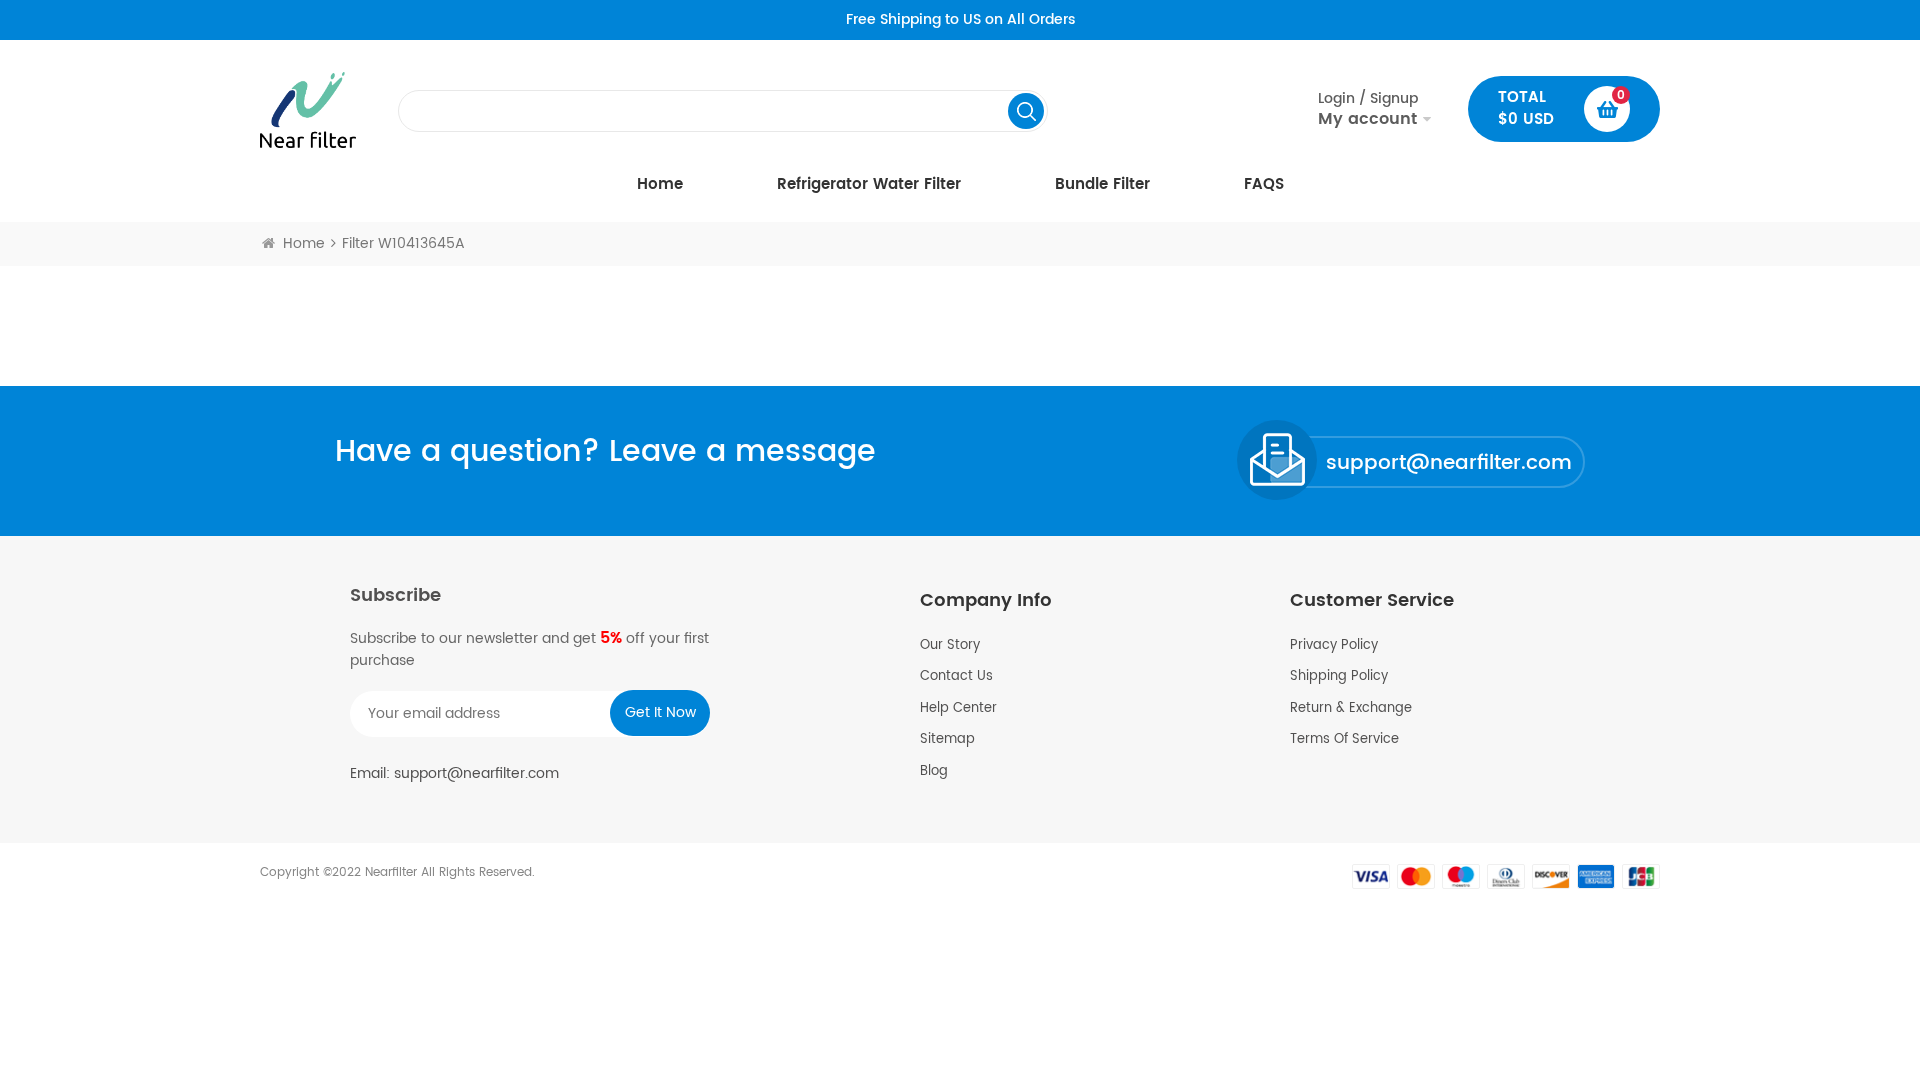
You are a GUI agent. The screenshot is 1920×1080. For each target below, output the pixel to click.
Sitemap (947, 740)
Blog (934, 772)
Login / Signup (1368, 109)
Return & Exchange (1351, 709)
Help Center (958, 709)
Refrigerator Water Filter (869, 184)
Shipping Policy (1339, 677)
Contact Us (956, 677)
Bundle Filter (1102, 184)
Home (660, 184)
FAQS (1264, 184)
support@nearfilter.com (1449, 463)
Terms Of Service (1344, 740)
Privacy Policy (1334, 646)
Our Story (950, 646)
